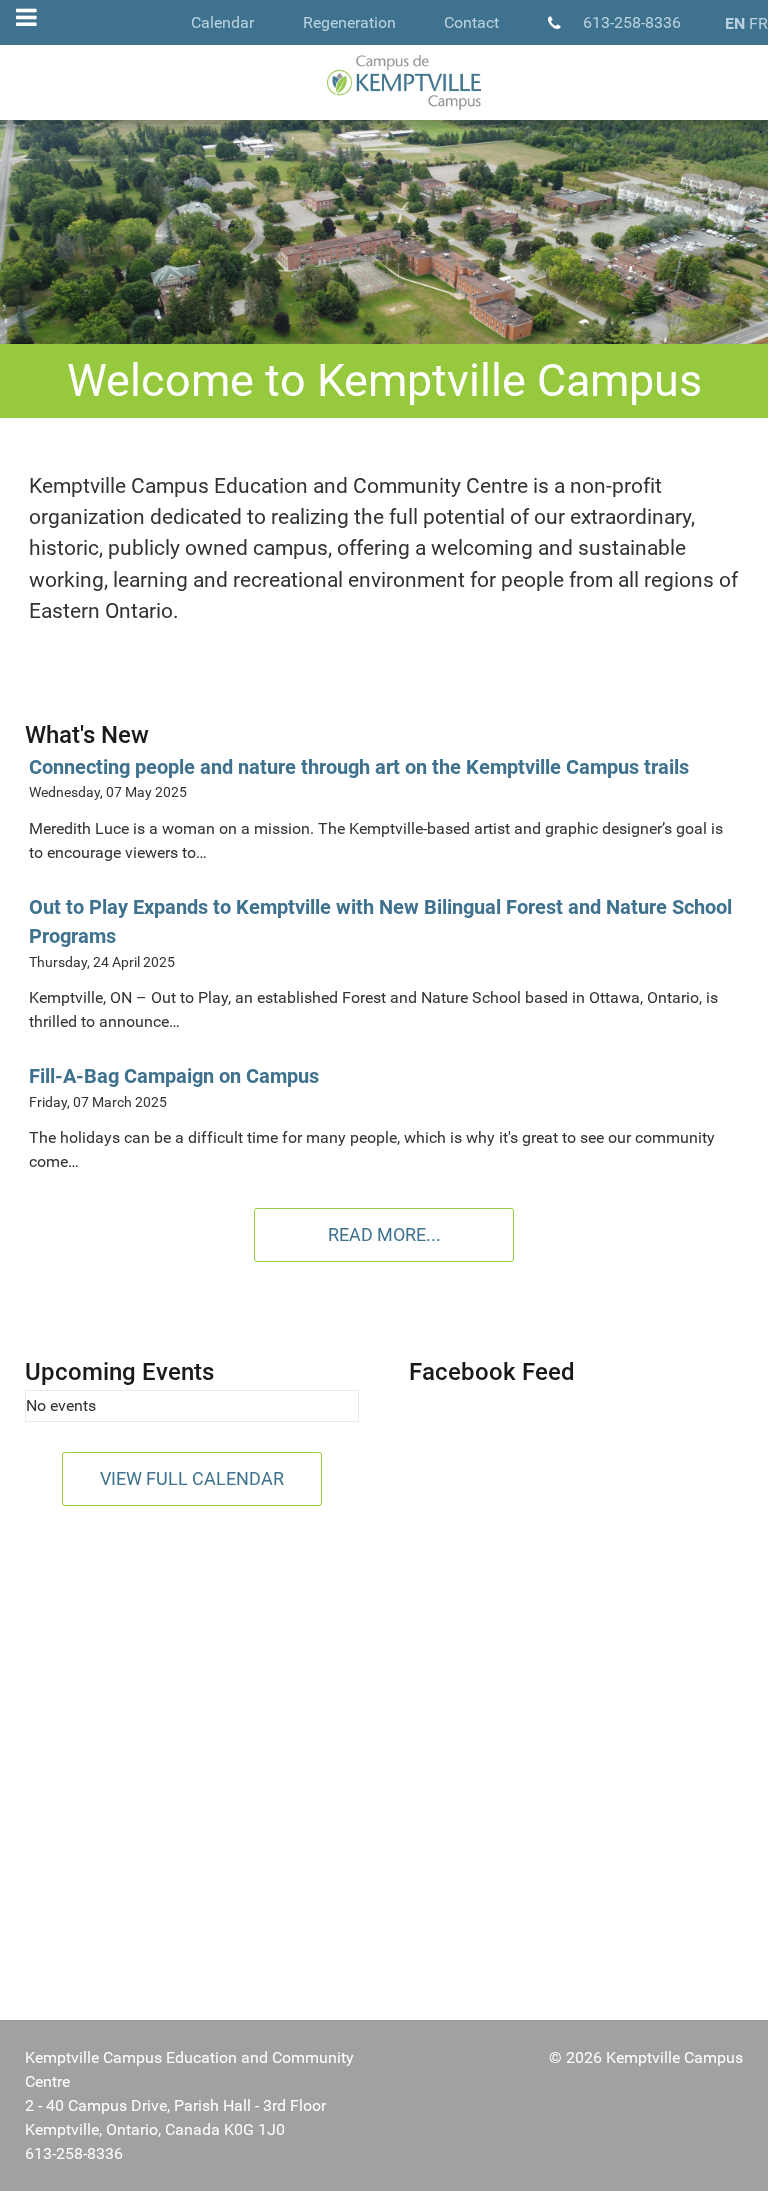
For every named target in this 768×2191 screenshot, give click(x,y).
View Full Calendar (192, 1478)
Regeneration (349, 22)
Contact (471, 22)
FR (758, 23)
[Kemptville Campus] (384, 82)
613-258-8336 (632, 22)
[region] (384, 232)
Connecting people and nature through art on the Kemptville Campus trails (359, 767)
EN (735, 23)
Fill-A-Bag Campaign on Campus (174, 1076)
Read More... (384, 1234)
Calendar (222, 22)
